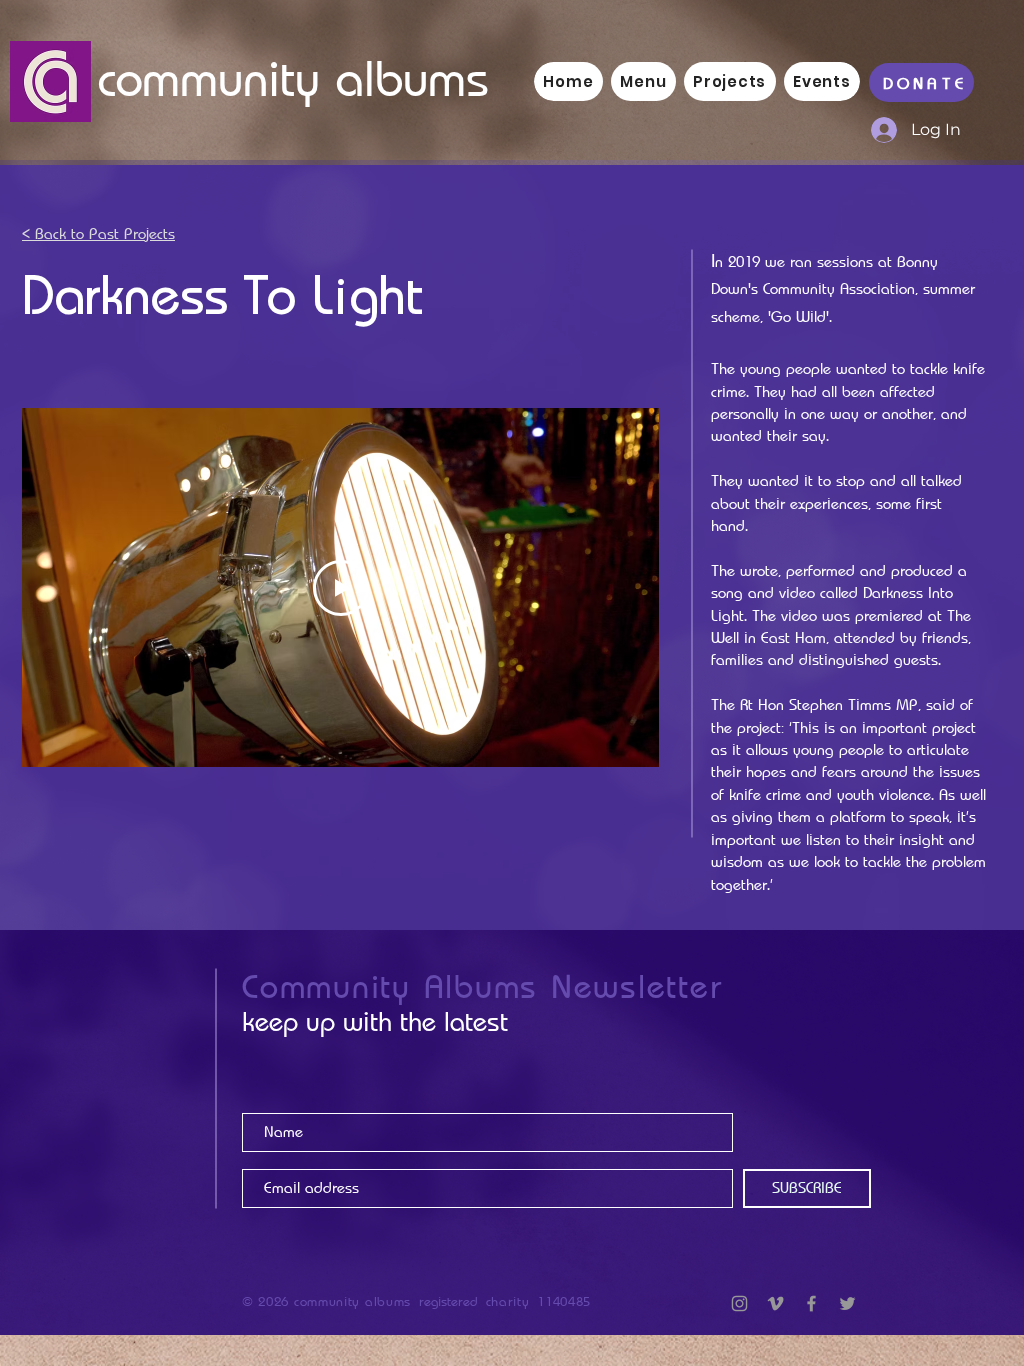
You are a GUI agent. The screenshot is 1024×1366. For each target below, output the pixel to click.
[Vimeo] (775, 1303)
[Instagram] (739, 1303)
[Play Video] (341, 588)
